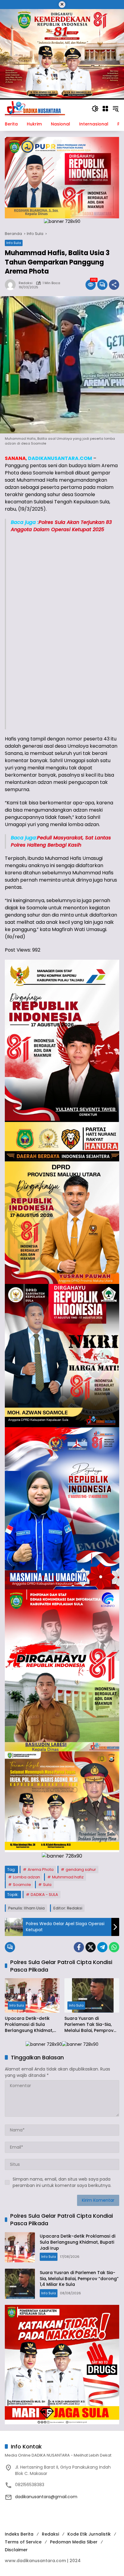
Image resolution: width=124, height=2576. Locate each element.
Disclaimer (16, 2550)
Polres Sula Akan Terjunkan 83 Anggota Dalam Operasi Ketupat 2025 (61, 526)
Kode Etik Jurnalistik (89, 2534)
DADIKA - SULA (44, 1895)
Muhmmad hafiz (68, 1877)
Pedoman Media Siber (74, 2542)
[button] (95, 109)
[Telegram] (102, 1947)
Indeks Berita (19, 2534)
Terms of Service (23, 2542)
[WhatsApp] (114, 1947)
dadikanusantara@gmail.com (46, 2497)
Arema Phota (41, 1869)
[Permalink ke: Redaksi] (12, 285)
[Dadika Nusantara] (35, 108)
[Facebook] (79, 1947)
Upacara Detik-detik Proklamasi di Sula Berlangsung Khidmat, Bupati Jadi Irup (29, 2025)
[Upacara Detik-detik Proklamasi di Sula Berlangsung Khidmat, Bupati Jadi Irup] (32, 1995)
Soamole (22, 1885)
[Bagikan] (114, 285)
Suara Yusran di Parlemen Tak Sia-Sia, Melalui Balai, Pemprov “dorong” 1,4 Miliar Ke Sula (89, 2025)
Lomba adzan (26, 1877)
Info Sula (14, 243)
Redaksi (26, 283)
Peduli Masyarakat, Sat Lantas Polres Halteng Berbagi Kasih (61, 841)
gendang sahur (81, 1869)
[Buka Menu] (105, 109)
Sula (47, 1885)
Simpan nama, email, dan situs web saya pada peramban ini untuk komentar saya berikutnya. (62, 2182)
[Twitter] (91, 1947)
